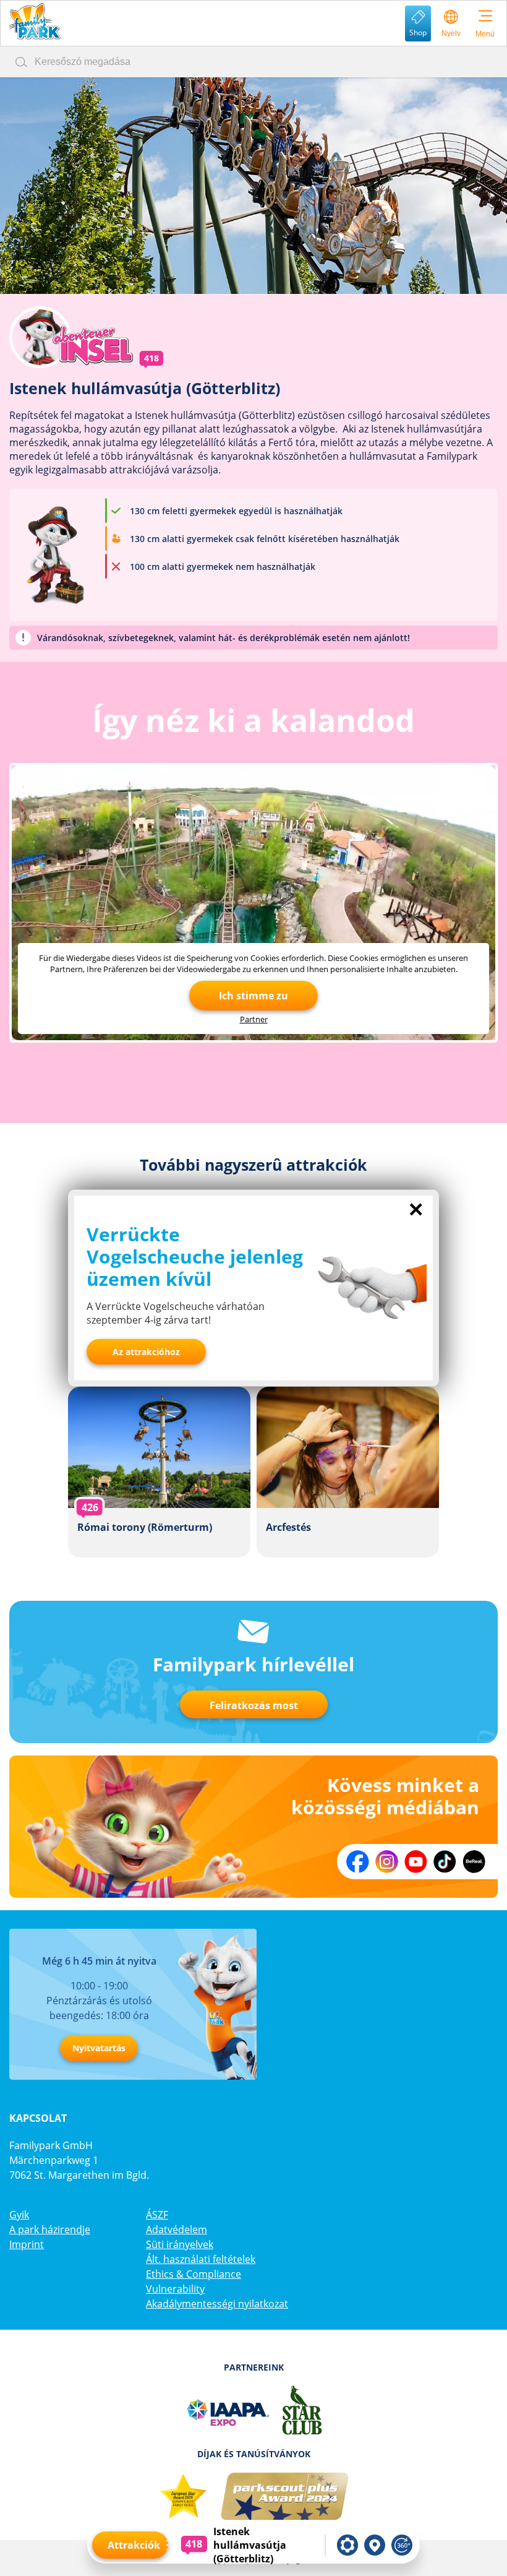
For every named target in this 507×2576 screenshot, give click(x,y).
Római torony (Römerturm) (159, 1472)
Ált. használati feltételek (201, 2259)
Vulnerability (175, 2289)
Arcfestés (348, 1472)
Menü (485, 34)
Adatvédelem (177, 2229)
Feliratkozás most (254, 1705)
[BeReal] (474, 1862)
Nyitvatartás (99, 2048)
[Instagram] (387, 1862)
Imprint (27, 2244)
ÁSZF (157, 2215)
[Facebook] (358, 1862)
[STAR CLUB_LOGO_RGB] (302, 2410)
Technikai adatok (347, 2545)
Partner (254, 1019)
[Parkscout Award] (285, 2497)
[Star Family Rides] (183, 2497)
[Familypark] (34, 21)
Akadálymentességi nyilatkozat (217, 2304)
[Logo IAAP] (227, 2410)
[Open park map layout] (375, 2545)
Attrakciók (134, 2545)
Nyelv (451, 33)
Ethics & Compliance (194, 2274)
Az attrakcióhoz (146, 1352)
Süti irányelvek (180, 2244)
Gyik (19, 2215)
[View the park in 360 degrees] (402, 2545)
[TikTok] (445, 1862)
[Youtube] (416, 1862)
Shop (418, 32)
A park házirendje (50, 2229)
